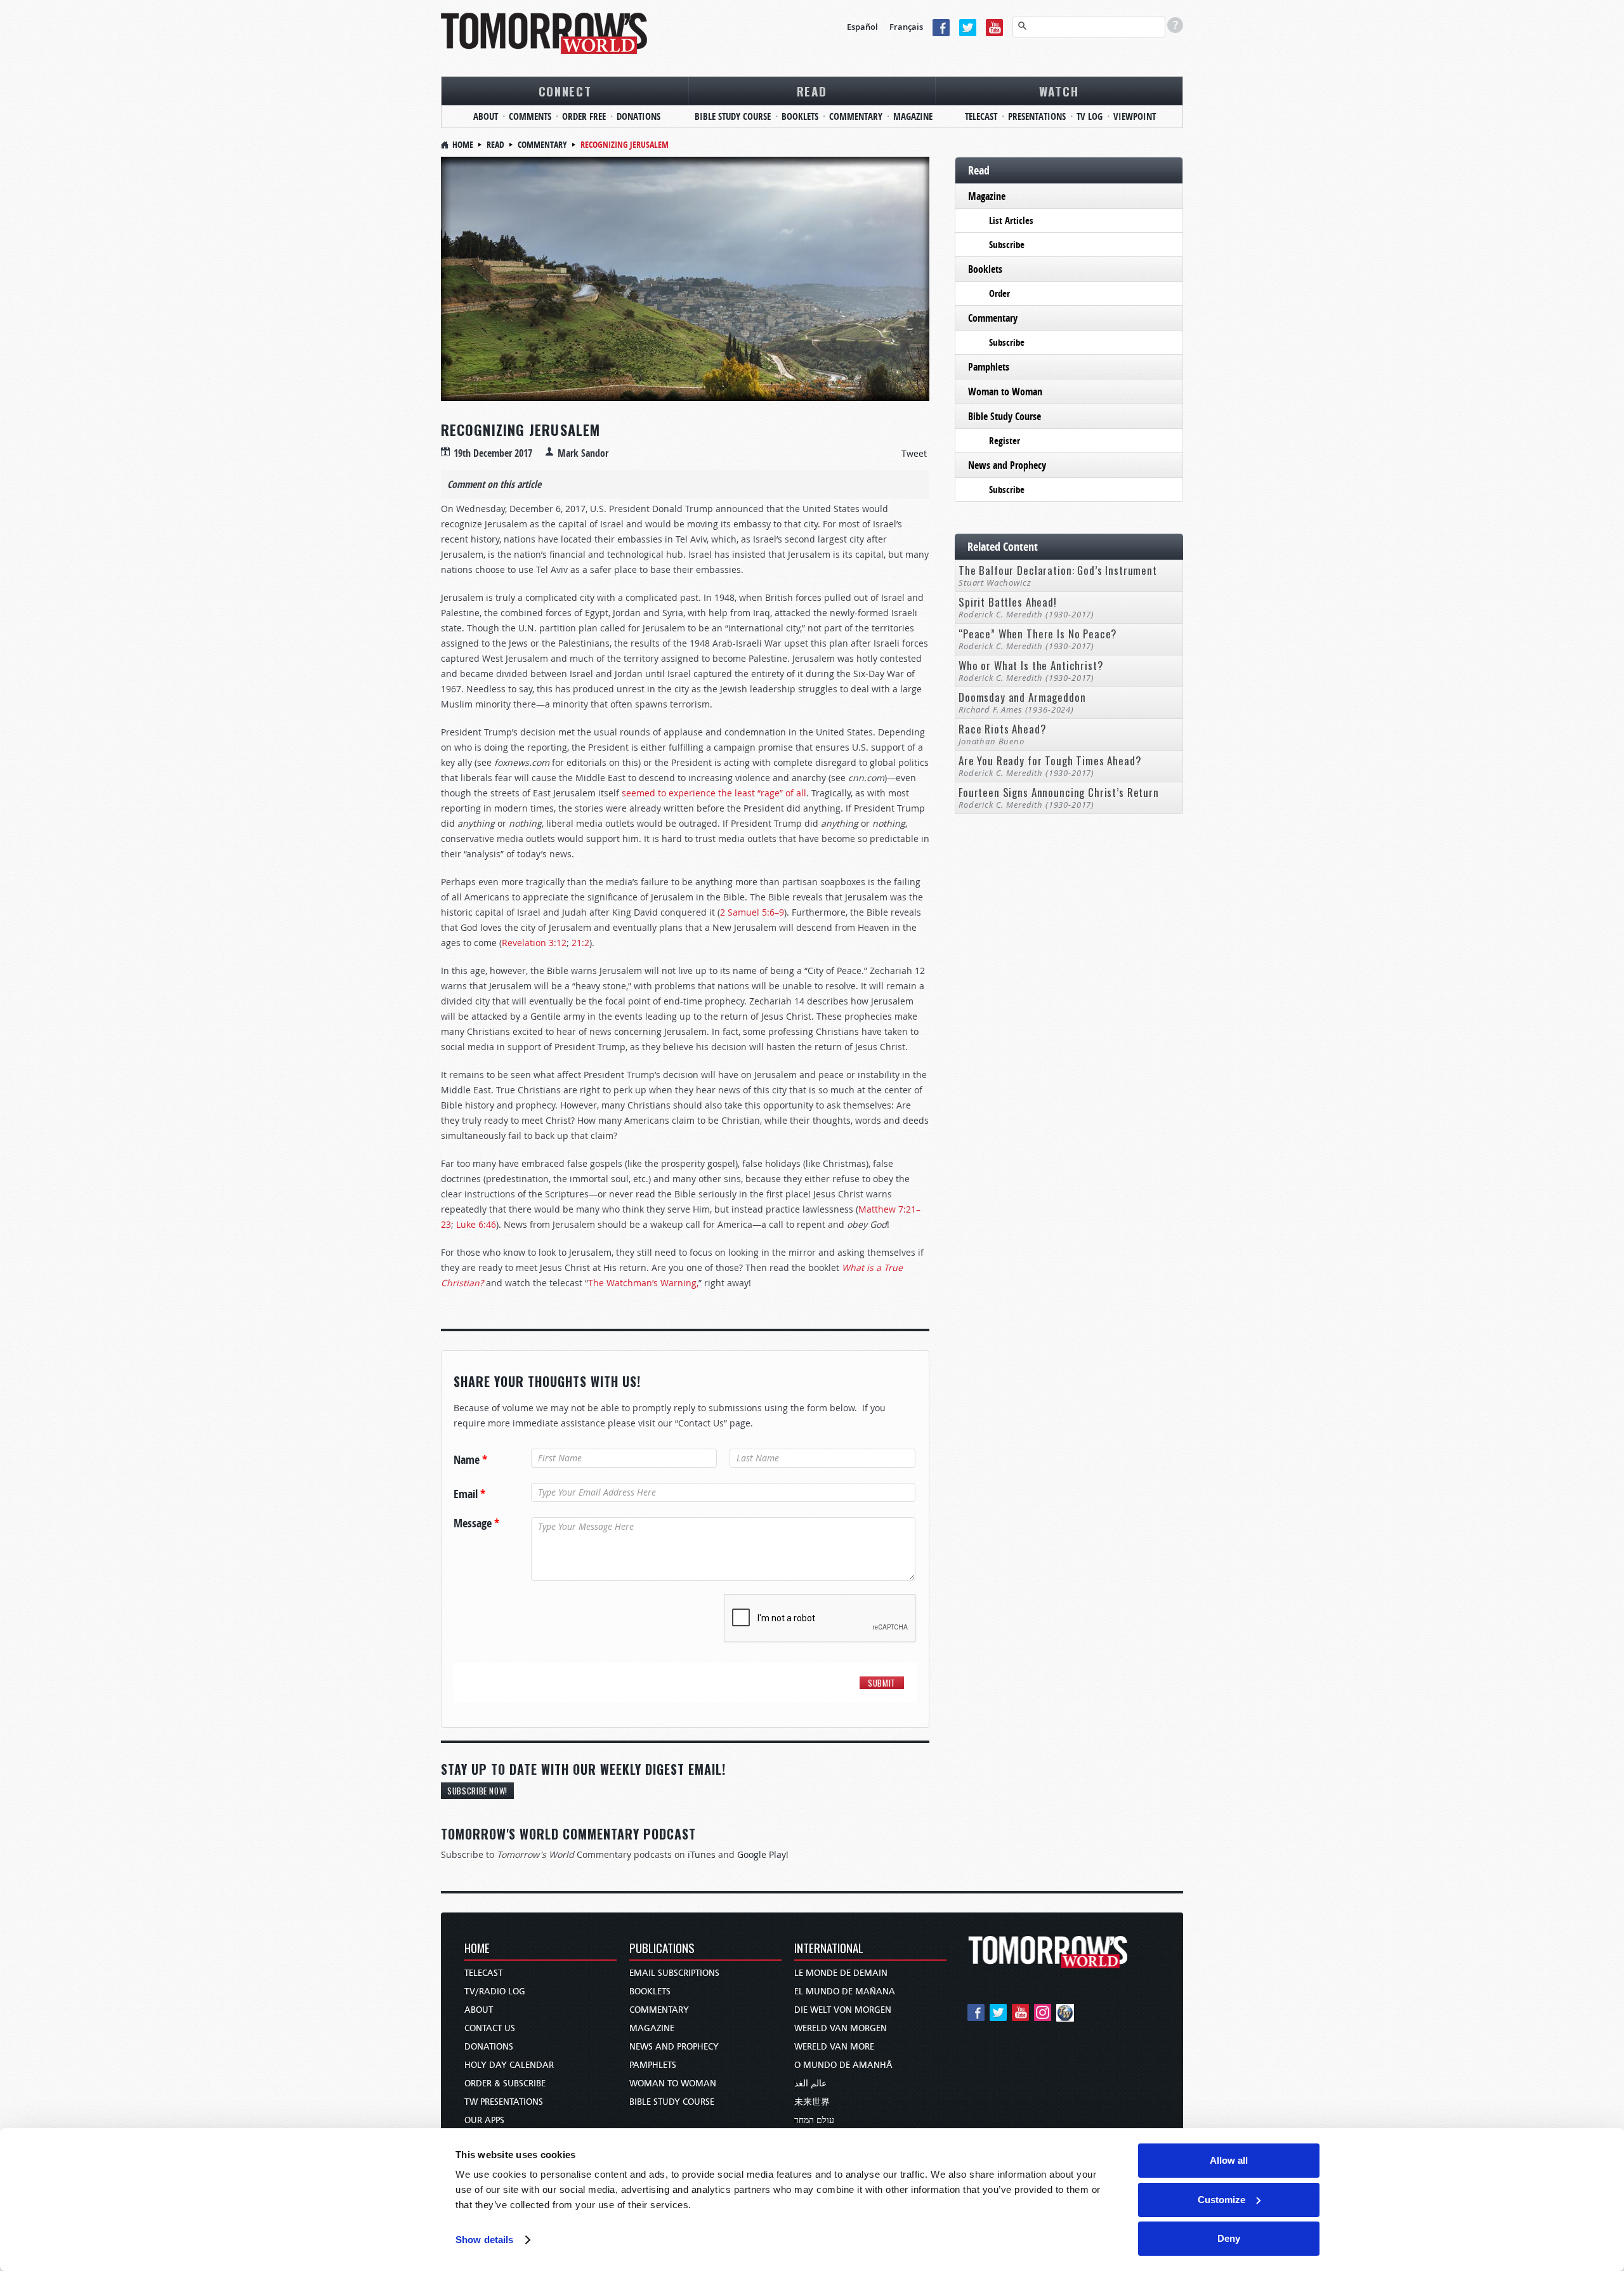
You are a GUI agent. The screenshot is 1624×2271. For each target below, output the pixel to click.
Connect (565, 91)
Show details (484, 2240)
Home (463, 144)
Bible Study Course (733, 116)
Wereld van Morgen (841, 2028)
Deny (1229, 2238)
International (829, 1949)
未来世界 (812, 2102)
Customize (1221, 2200)
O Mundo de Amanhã (843, 2065)
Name (470, 1460)
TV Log (1090, 116)
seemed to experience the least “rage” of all (714, 793)
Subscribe (1007, 245)
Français (906, 27)
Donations (638, 116)
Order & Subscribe (505, 2083)
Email (469, 1494)
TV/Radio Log (495, 1991)
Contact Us (490, 2028)
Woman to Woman (1005, 392)
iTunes (702, 1854)
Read (812, 91)
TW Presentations (504, 2102)
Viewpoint (1135, 116)
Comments (530, 116)
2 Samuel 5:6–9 (752, 912)
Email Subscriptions (674, 1973)
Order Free (584, 116)
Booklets (800, 116)
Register (1005, 441)
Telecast (981, 116)
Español (862, 27)
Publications (662, 1949)
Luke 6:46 (476, 1224)
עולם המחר (814, 2120)
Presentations (1037, 116)
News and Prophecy (1007, 465)
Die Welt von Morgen (843, 2010)
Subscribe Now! (477, 1791)
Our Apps (484, 2120)
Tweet (914, 453)
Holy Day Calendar (509, 2065)
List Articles (1011, 221)
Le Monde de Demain (841, 1973)
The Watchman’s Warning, (643, 1283)
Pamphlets (989, 367)
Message (476, 1524)
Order (999, 293)
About (486, 116)
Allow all (1229, 2160)
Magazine (913, 116)
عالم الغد (810, 2083)
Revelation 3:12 (534, 943)
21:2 (580, 943)
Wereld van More (834, 2047)
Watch (1059, 91)
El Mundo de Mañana (845, 1991)
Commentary (856, 116)
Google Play (762, 1854)
